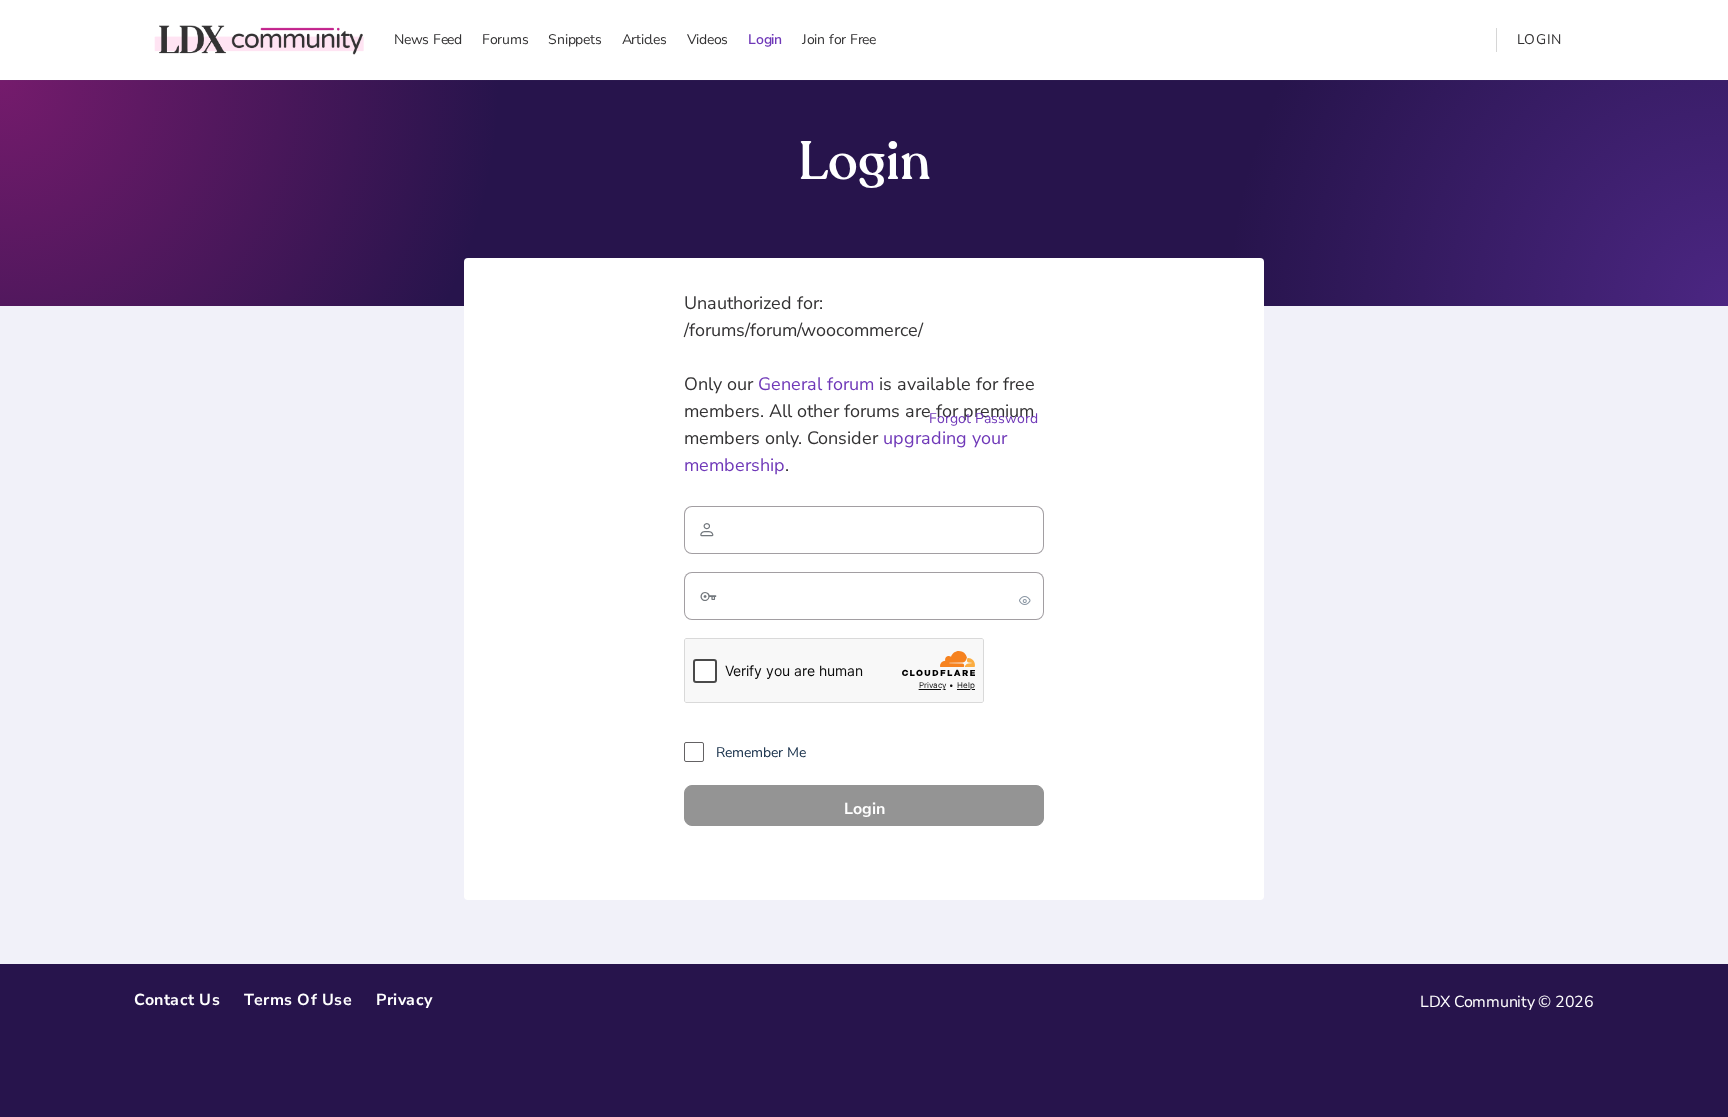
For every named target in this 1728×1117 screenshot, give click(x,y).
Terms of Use (298, 1000)
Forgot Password (983, 418)
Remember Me (759, 752)
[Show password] (1025, 596)
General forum (816, 384)
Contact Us (177, 1000)
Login (1540, 39)
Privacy (404, 1000)
